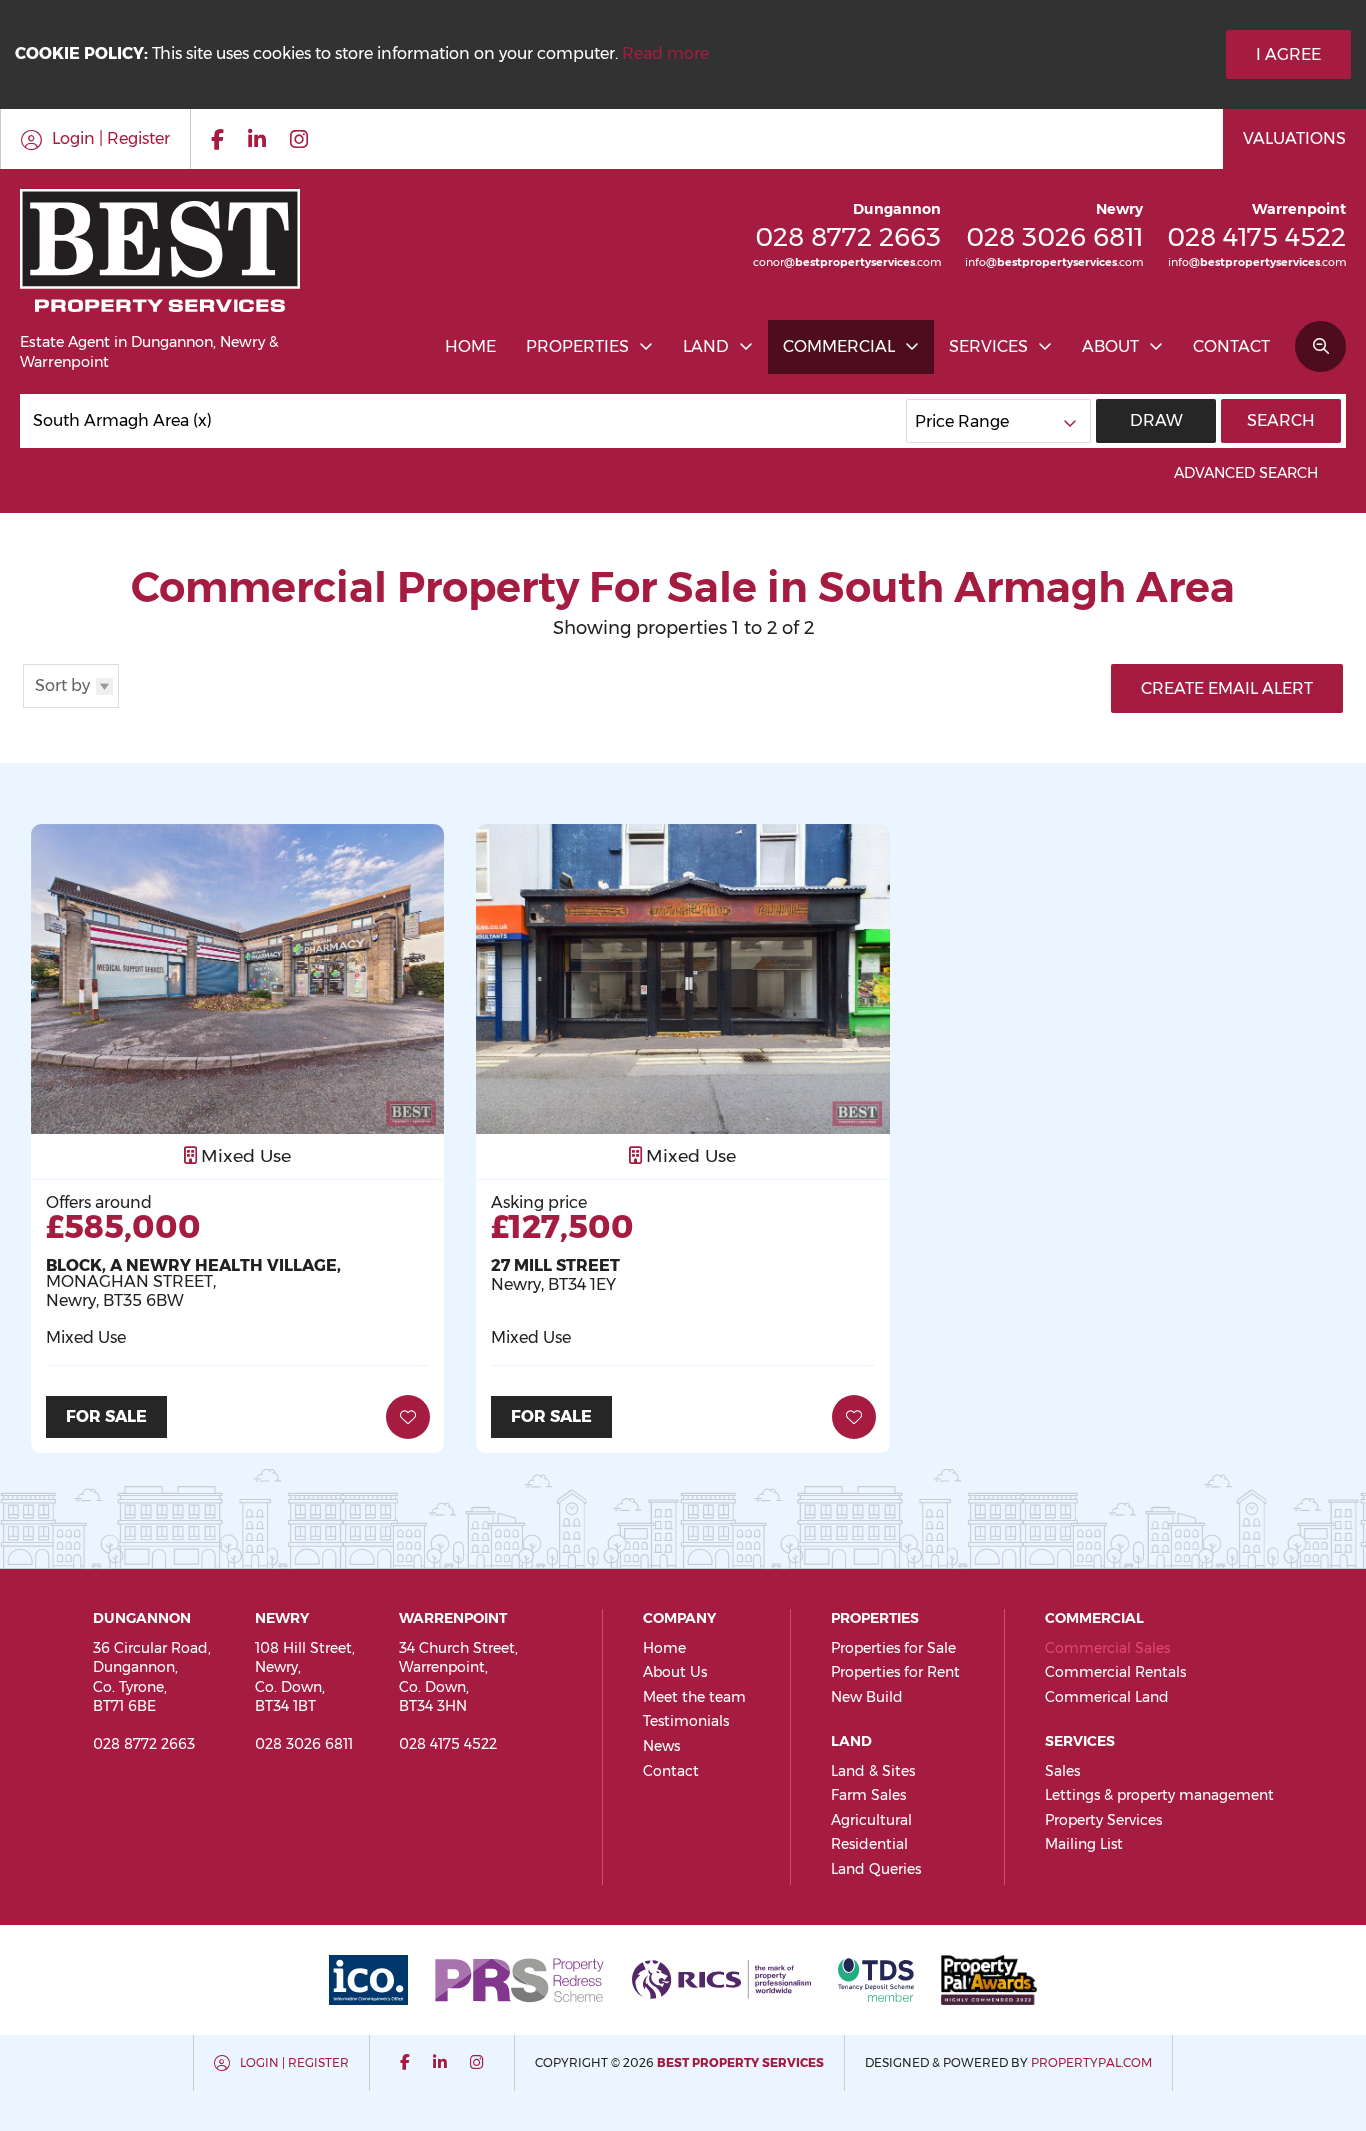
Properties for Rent (895, 1672)
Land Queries (876, 1869)
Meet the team (694, 1697)
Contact (1231, 346)
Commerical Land (1107, 1697)
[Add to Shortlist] (408, 1417)
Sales (1062, 1771)
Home (470, 346)
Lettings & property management (1159, 1795)
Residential (869, 1844)
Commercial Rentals (1115, 1672)
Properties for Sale (893, 1648)
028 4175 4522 (1256, 236)
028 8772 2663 (848, 236)
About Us (675, 1672)
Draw (1156, 420)
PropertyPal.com (1091, 2062)
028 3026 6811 (1054, 236)
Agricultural (871, 1820)
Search (1281, 420)
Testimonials (686, 1721)
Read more (665, 53)
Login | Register (294, 2062)
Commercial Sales (1107, 1648)
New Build (867, 1697)
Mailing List (1084, 1844)
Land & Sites (873, 1771)
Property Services (1103, 1820)
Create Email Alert (1227, 688)
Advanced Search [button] (1246, 473)
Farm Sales (868, 1795)
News (661, 1746)
